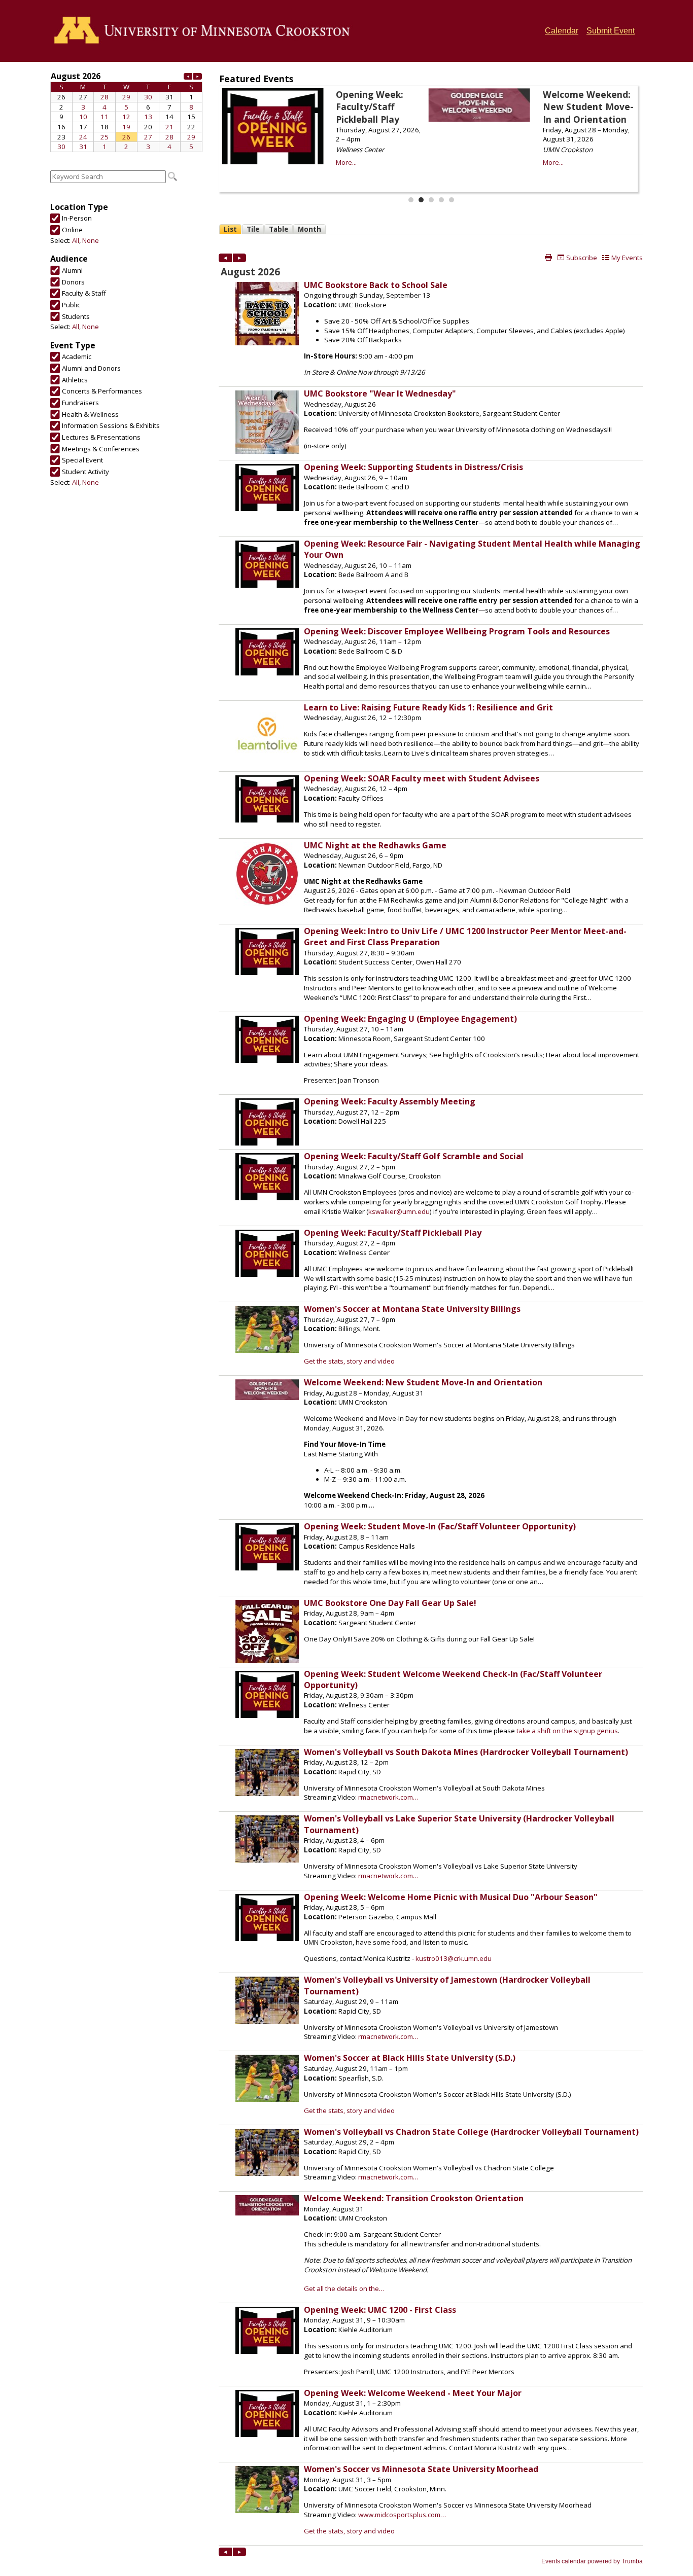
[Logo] (205, 31)
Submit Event (611, 31)
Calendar (562, 31)
